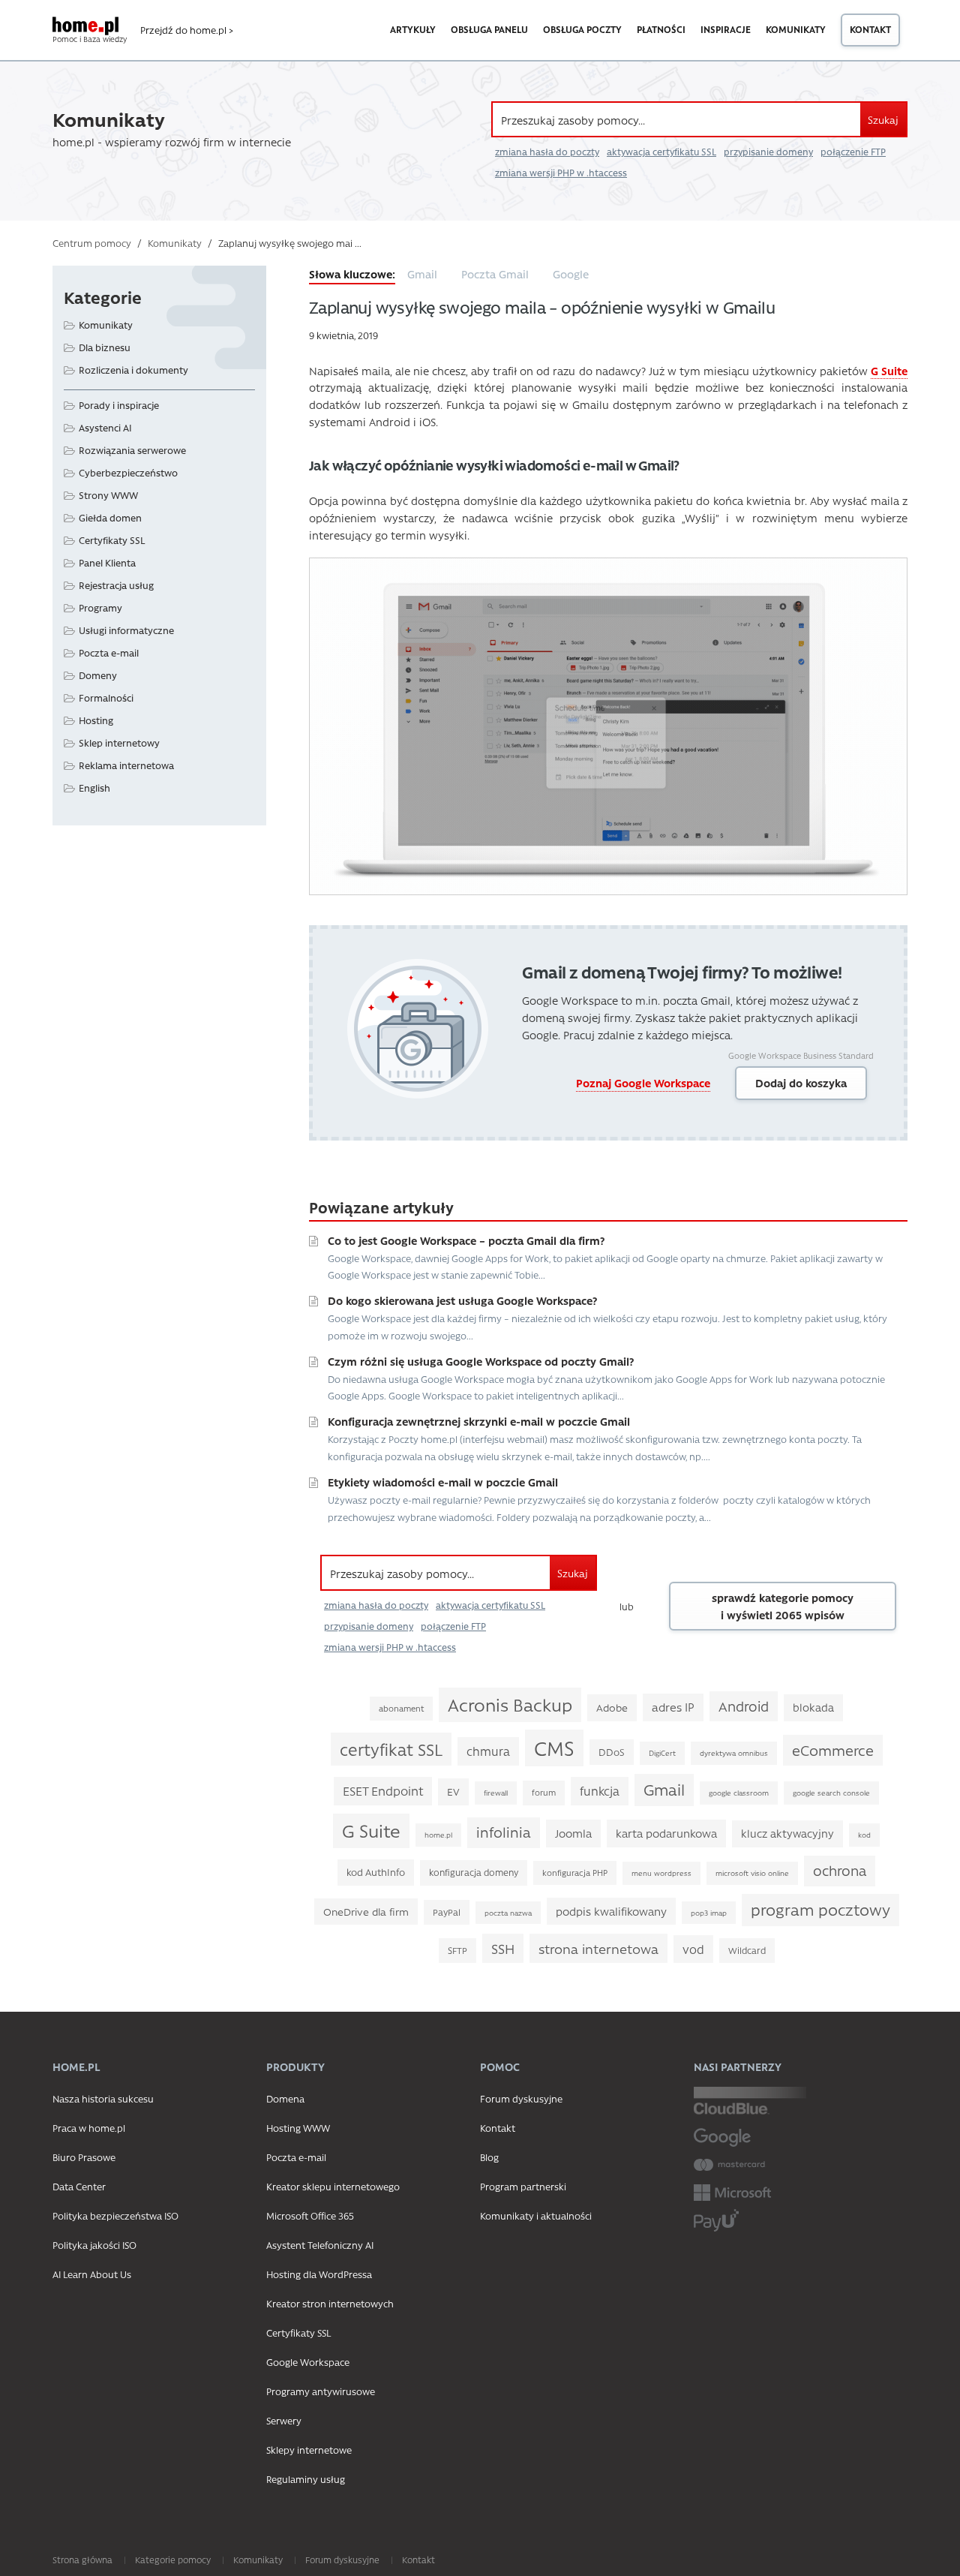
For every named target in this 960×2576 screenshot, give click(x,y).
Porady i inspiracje (119, 405)
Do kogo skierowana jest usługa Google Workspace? (462, 1300)
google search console (831, 1793)
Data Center (79, 2186)
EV (453, 1791)
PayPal (447, 1912)
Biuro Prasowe (84, 2157)
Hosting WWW (298, 2128)
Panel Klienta (107, 562)
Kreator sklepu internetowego (333, 2186)
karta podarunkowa (666, 1833)
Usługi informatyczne (126, 630)
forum (544, 1792)
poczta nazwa (508, 1913)
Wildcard (747, 1950)
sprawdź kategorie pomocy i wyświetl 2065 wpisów (783, 1606)
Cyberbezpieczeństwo (128, 472)
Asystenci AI (105, 427)
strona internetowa (598, 1948)
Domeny (98, 675)
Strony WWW (108, 495)
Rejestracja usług (116, 585)
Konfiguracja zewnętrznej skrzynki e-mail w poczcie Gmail (479, 1421)
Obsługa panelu (489, 29)
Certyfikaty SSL (112, 540)
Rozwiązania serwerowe (132, 450)
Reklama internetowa (126, 765)
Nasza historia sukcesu (103, 2098)
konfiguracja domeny (474, 1872)
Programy (100, 607)
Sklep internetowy (119, 742)
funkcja (600, 1791)
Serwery (284, 2420)
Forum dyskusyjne (521, 2098)
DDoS (612, 1752)
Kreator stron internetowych (330, 2303)
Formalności (106, 697)
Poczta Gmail (495, 274)
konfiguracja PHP (575, 1873)
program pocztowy (820, 1909)
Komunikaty (796, 29)
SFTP (457, 1950)
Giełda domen (110, 517)
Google (571, 274)
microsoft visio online (752, 1873)
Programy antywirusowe (321, 2391)
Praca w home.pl (89, 2128)
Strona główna (82, 2559)
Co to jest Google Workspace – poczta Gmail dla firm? (466, 1240)
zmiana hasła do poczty (547, 152)
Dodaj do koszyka (801, 1083)
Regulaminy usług (306, 2479)
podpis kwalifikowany (611, 1911)
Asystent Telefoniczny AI (320, 2245)
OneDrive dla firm (366, 1911)
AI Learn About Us (92, 2274)
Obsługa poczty (582, 29)
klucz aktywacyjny (787, 1834)
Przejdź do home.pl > (187, 30)
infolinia (504, 1832)
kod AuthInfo (376, 1872)
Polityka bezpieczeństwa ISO (115, 2215)
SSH (503, 1948)
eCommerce (833, 1750)
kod (864, 1835)
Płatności (661, 29)
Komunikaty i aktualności (536, 2215)
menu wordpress (661, 1873)
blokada (813, 1707)
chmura (488, 1751)
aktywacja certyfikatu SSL (661, 152)
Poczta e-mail (109, 652)
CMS (554, 1748)
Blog (489, 2157)
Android (744, 1706)
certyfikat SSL (391, 1749)
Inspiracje (726, 29)
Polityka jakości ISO (94, 2245)
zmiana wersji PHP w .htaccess (561, 173)
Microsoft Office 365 (310, 2215)
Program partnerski (523, 2186)
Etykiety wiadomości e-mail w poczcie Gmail (443, 1482)
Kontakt (870, 29)
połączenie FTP (853, 152)
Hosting (96, 720)
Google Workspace (308, 2362)
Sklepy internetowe (309, 2450)
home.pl (438, 1835)
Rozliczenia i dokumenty (133, 370)
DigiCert (662, 1753)
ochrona (840, 1870)
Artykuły (413, 29)
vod (693, 1949)
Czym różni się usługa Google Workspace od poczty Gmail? (481, 1361)
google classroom (739, 1793)
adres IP (673, 1707)
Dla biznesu (105, 347)
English (94, 788)
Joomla (573, 1833)
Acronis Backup (510, 1704)
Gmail (422, 274)
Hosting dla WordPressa (319, 2274)
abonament (401, 1708)
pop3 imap (709, 1913)
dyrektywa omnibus (734, 1753)
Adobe (612, 1707)
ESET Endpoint (383, 1791)
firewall (496, 1793)
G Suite (371, 1831)
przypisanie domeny (768, 152)
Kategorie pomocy (173, 2559)
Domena (285, 2098)
